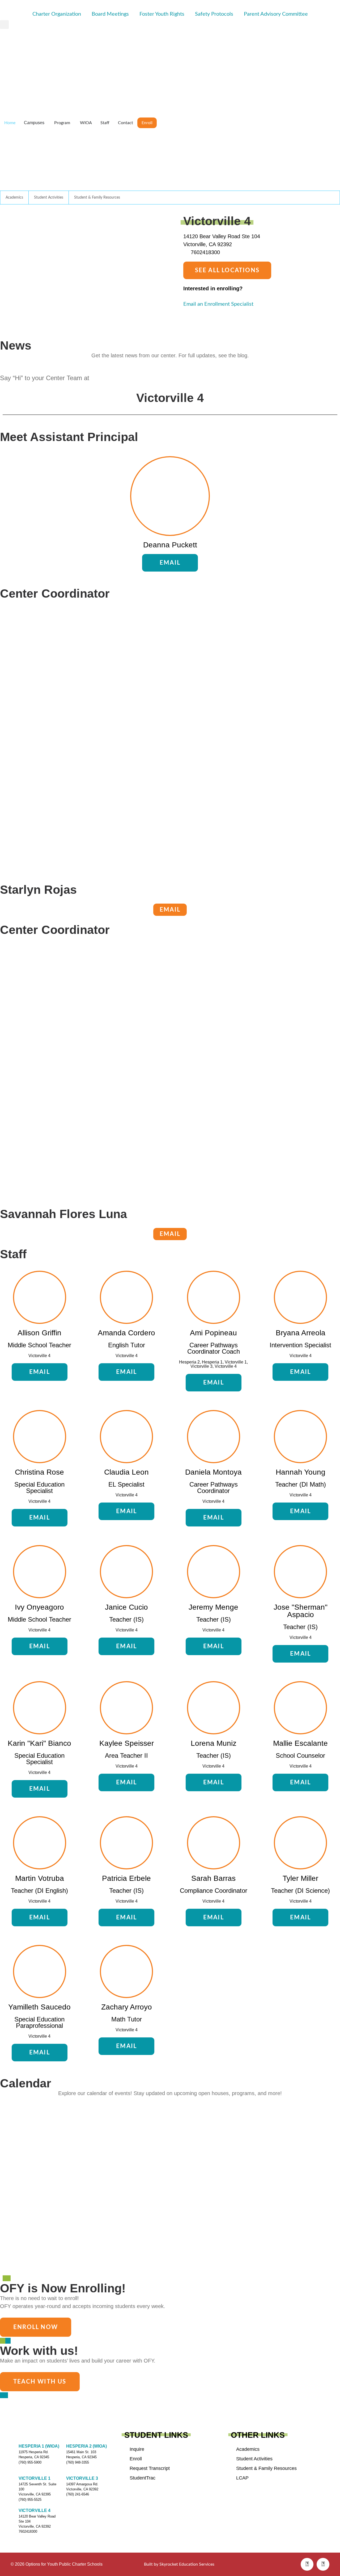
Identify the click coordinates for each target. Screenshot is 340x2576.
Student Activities (49, 198)
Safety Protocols (214, 14)
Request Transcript (150, 2468)
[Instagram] (323, 2564)
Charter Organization (57, 14)
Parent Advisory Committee (276, 14)
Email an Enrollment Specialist (218, 304)
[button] (4, 25)
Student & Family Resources (97, 198)
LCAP (242, 2478)
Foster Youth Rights (162, 14)
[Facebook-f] (307, 2564)
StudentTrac (143, 2478)
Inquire (137, 2449)
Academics (14, 198)
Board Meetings (110, 14)
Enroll (136, 2459)
